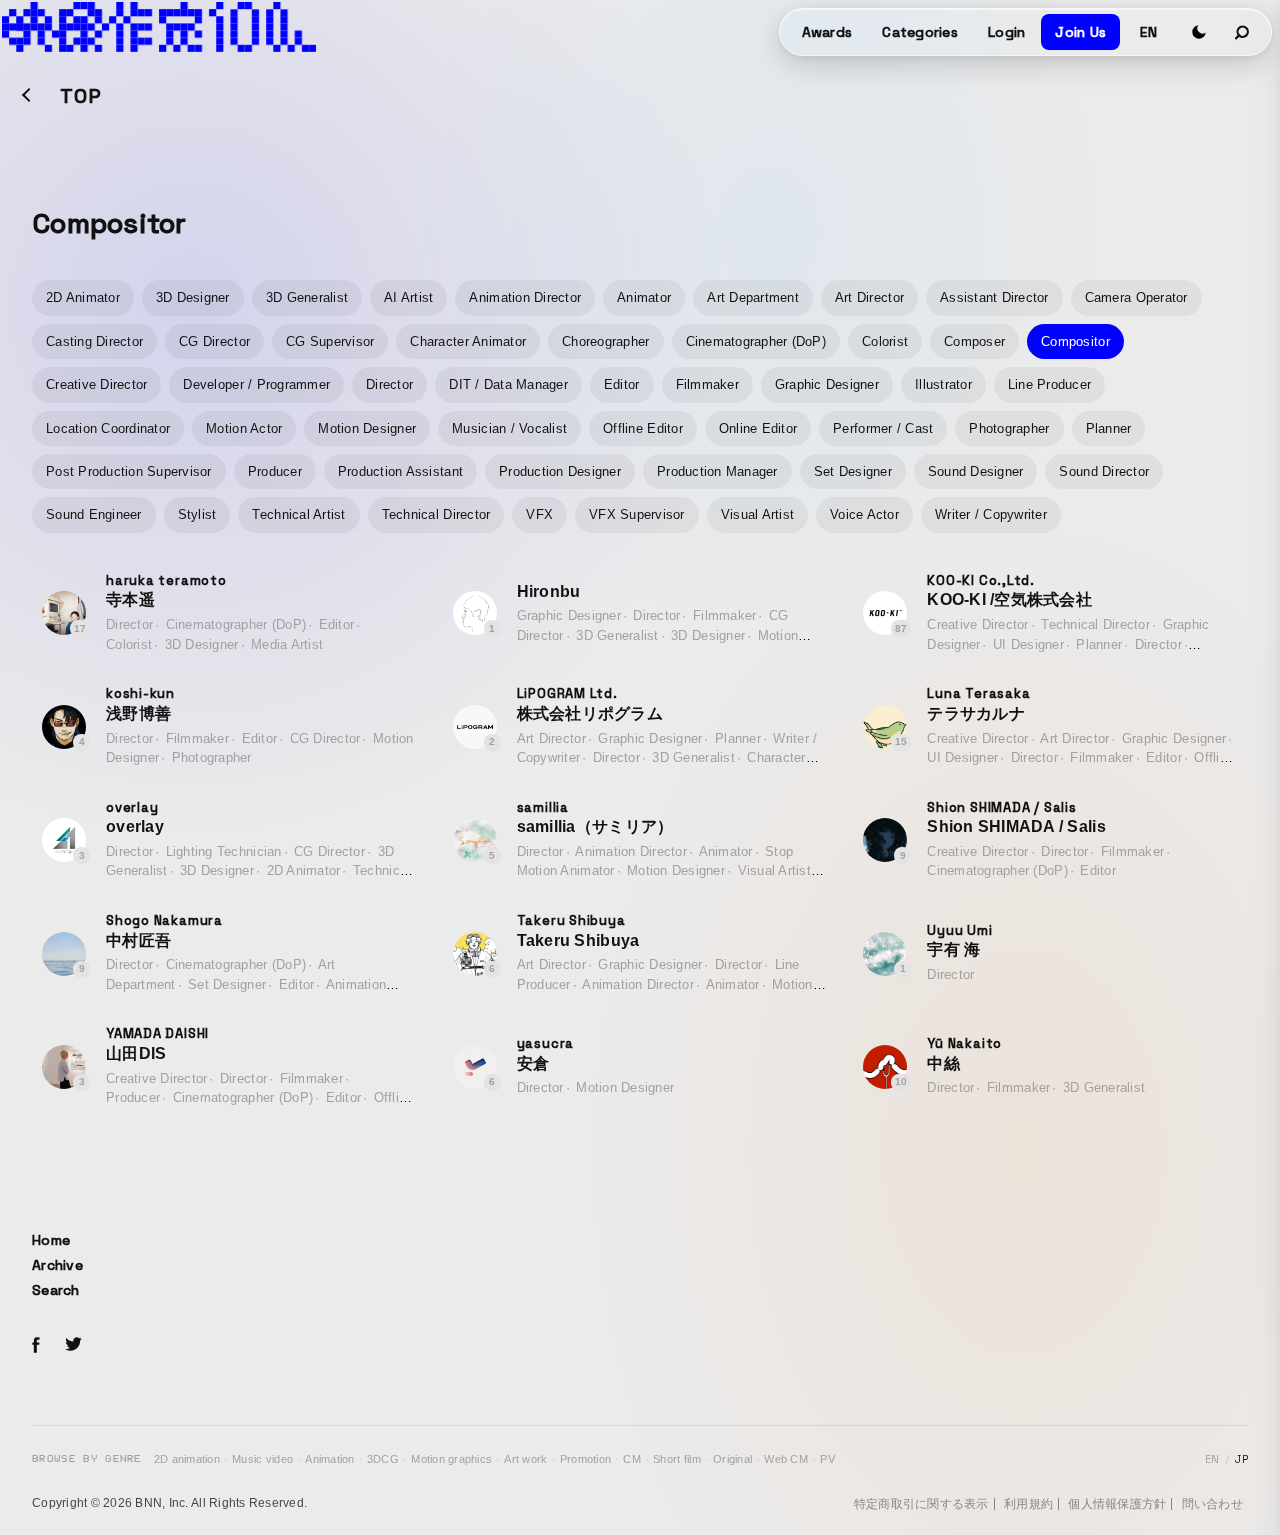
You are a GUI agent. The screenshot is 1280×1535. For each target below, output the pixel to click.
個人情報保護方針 (1117, 1504)
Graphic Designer (827, 384)
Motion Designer (367, 428)
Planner (1109, 428)
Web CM (786, 1459)
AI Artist (408, 297)
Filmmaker (707, 384)
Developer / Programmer (256, 384)
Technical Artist (298, 514)
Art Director (869, 297)
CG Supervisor (330, 341)
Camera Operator (1136, 297)
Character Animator (468, 341)
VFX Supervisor (637, 514)
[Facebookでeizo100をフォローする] (36, 1348)
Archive (57, 1265)
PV (827, 1459)
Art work (525, 1459)
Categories (920, 32)
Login (1006, 32)
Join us (1080, 32)
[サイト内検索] (1243, 32)
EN (1148, 32)
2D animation (187, 1459)
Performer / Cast (883, 428)
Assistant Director (994, 297)
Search (56, 1290)
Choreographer (605, 341)
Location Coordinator (108, 428)
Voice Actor (864, 514)
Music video (262, 1459)
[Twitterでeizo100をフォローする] (73, 1347)
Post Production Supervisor (129, 471)
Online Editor (758, 428)
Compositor (1075, 341)
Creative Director (96, 384)
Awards (827, 32)
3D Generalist (307, 297)
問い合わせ (1212, 1504)
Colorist (885, 341)
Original (732, 1459)
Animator (644, 297)
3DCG (383, 1459)
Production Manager (717, 471)
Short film (677, 1459)
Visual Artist (757, 514)
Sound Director (1104, 471)
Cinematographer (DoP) (756, 341)
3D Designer (193, 297)
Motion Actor (244, 428)
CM (632, 1459)
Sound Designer (976, 471)
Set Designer (853, 471)
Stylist (197, 514)
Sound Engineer (94, 514)
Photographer (1009, 428)
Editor (622, 384)
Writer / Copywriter (991, 514)
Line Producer (1049, 384)
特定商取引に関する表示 (921, 1504)
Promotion (585, 1459)
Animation (329, 1459)
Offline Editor (643, 428)
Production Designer (560, 471)
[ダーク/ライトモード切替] (1199, 32)
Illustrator (943, 384)
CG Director (214, 341)
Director (389, 384)
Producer (275, 471)
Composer (974, 341)
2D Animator (83, 297)
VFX (539, 514)
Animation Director (525, 297)
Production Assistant (400, 471)
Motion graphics (451, 1459)
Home (51, 1240)
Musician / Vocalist (509, 428)
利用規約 (1028, 1504)
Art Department (753, 297)
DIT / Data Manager (508, 384)
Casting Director (94, 341)
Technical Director (436, 514)
